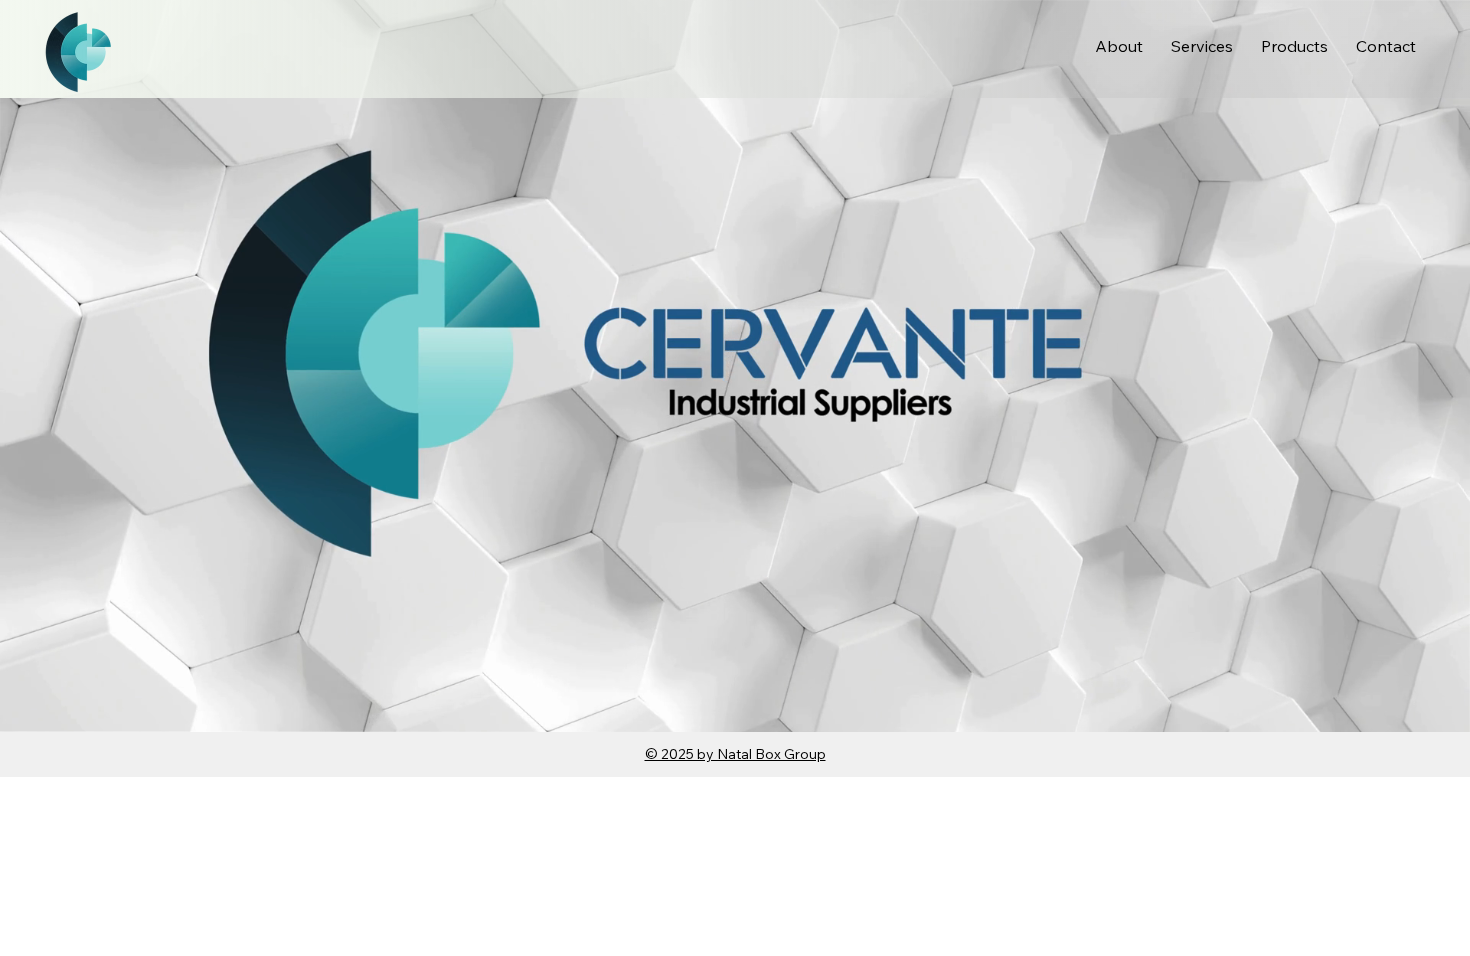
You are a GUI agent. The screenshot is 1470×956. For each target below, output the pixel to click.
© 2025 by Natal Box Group (735, 754)
